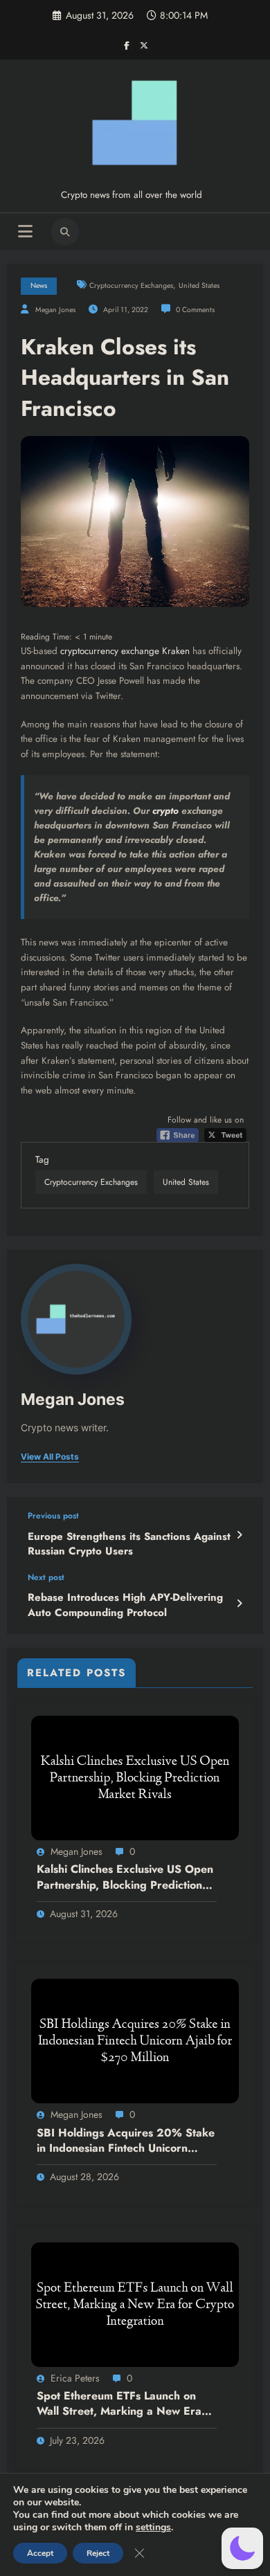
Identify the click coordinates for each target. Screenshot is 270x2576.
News (39, 285)
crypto (165, 811)
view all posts (50, 1457)
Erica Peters (75, 2378)
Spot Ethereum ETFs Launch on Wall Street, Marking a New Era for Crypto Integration (119, 2404)
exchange (140, 651)
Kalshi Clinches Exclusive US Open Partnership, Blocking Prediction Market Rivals (125, 1877)
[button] (242, 2548)
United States (199, 285)
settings (153, 2528)
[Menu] (25, 232)
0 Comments (195, 310)
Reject (98, 2553)
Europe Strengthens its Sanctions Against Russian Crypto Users (129, 1544)
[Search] (65, 232)
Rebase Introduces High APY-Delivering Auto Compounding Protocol (125, 1605)
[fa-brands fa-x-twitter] (144, 45)
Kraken (176, 651)
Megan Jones (55, 310)
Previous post (53, 1516)
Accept (40, 2553)
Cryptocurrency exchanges (131, 285)
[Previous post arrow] (239, 1535)
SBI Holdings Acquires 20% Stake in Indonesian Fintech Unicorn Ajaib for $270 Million (126, 2141)
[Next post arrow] (239, 1604)
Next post (46, 1577)
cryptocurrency (89, 651)
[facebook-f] (127, 45)
